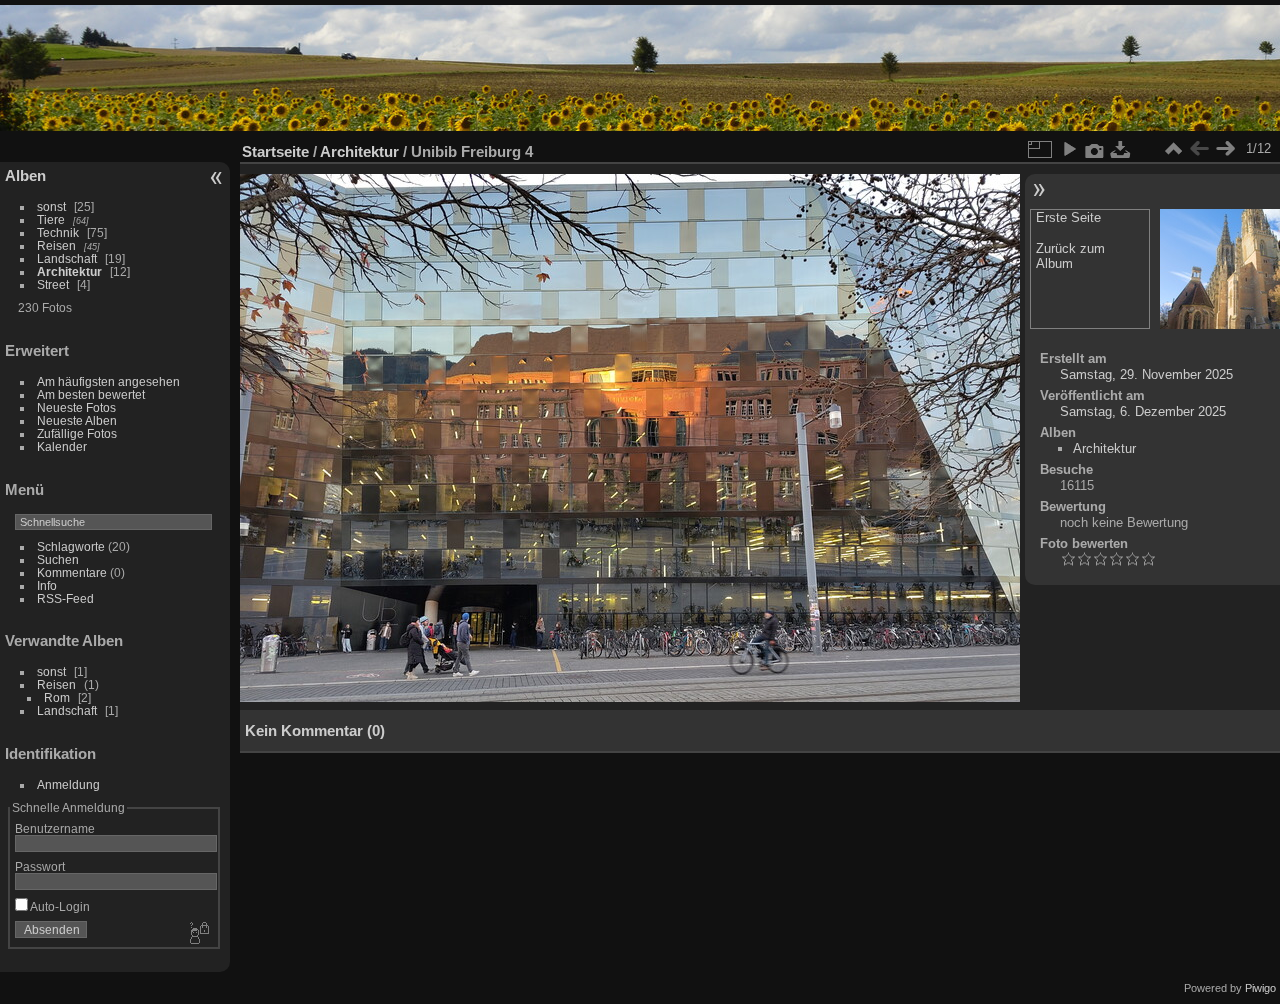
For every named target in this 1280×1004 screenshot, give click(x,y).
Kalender (62, 446)
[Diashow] (1069, 149)
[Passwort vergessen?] (198, 934)
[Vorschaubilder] (1173, 149)
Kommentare (72, 572)
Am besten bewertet (91, 394)
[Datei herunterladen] (1121, 149)
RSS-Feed (65, 598)
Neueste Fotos (76, 407)
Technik (58, 232)
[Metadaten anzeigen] (1095, 149)
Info (47, 585)
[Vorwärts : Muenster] (1225, 149)
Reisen (56, 245)
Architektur (69, 271)
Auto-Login (59, 906)
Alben (25, 175)
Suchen (58, 559)
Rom (57, 697)
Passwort (40, 866)
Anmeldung (68, 784)
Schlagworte (71, 546)
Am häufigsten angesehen (108, 381)
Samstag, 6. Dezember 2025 (1143, 411)
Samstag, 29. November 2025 (1146, 374)
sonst (51, 206)
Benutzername (55, 828)
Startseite (275, 151)
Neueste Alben (77, 420)
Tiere (51, 219)
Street (53, 284)
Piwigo (1260, 988)
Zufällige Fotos (77, 433)
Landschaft (67, 258)
